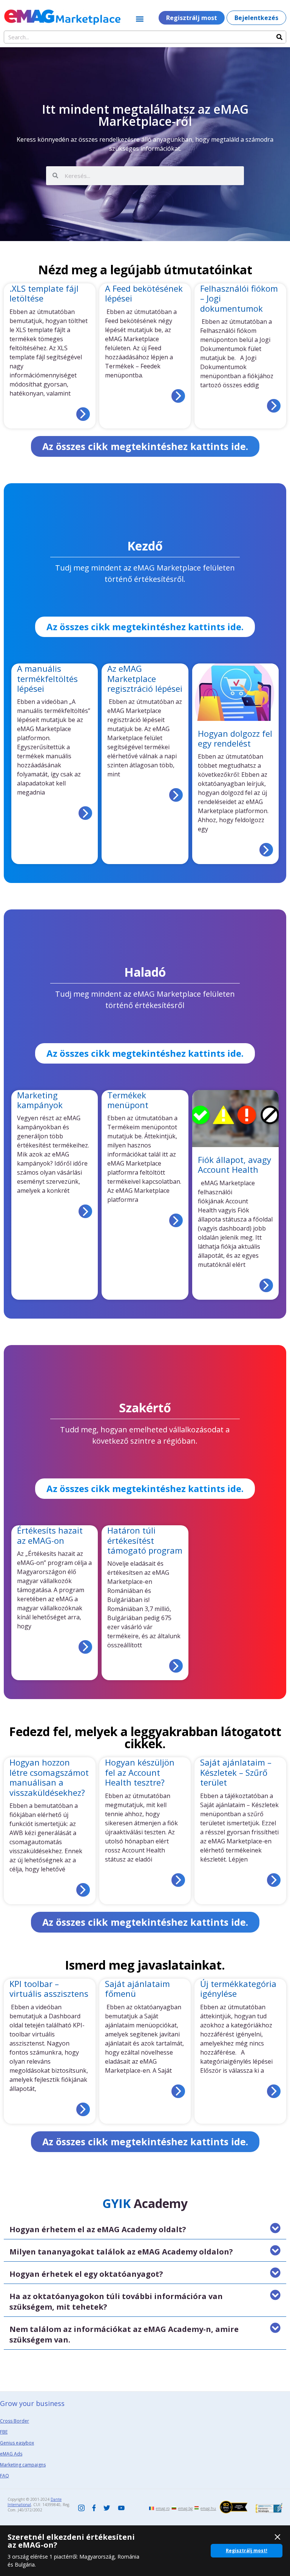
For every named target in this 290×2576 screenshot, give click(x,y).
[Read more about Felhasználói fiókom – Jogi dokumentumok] (274, 406)
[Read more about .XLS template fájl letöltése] (83, 414)
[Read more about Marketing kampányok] (85, 1211)
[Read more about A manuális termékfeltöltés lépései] (85, 813)
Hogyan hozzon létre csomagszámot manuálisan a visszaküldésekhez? (49, 1777)
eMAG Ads (11, 2454)
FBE (4, 2432)
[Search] (279, 37)
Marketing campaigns (23, 2465)
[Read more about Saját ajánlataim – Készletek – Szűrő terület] (274, 1880)
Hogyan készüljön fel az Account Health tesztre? (140, 1772)
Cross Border (15, 2421)
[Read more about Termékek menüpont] (176, 1220)
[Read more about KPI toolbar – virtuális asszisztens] (83, 2109)
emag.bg (185, 2508)
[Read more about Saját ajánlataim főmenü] (178, 2091)
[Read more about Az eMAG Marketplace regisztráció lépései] (176, 795)
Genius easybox (17, 2443)
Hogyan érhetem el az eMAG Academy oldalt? (98, 2229)
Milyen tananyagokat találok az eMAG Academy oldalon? (121, 2252)
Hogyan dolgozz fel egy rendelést (235, 738)
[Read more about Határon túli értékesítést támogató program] (176, 1666)
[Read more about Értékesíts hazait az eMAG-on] (85, 1647)
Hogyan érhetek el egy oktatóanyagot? (86, 2274)
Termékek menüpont (128, 1100)
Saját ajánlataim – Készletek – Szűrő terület (236, 1772)
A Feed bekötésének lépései (144, 293)
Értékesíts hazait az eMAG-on (50, 1535)
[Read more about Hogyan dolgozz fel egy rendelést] (266, 850)
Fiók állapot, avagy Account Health (234, 1164)
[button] (140, 19)
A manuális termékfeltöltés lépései (47, 678)
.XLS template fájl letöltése (44, 293)
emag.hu (208, 2508)
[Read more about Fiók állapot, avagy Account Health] (266, 1285)
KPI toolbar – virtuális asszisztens (49, 1988)
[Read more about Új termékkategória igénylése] (274, 2091)
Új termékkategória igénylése (238, 1988)
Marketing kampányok (40, 1100)
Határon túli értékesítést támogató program (145, 1540)
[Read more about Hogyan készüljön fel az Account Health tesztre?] (178, 1880)
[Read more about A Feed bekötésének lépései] (178, 396)
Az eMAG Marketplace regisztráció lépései (145, 678)
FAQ (5, 2476)
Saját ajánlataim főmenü (137, 1988)
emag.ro (163, 2508)
